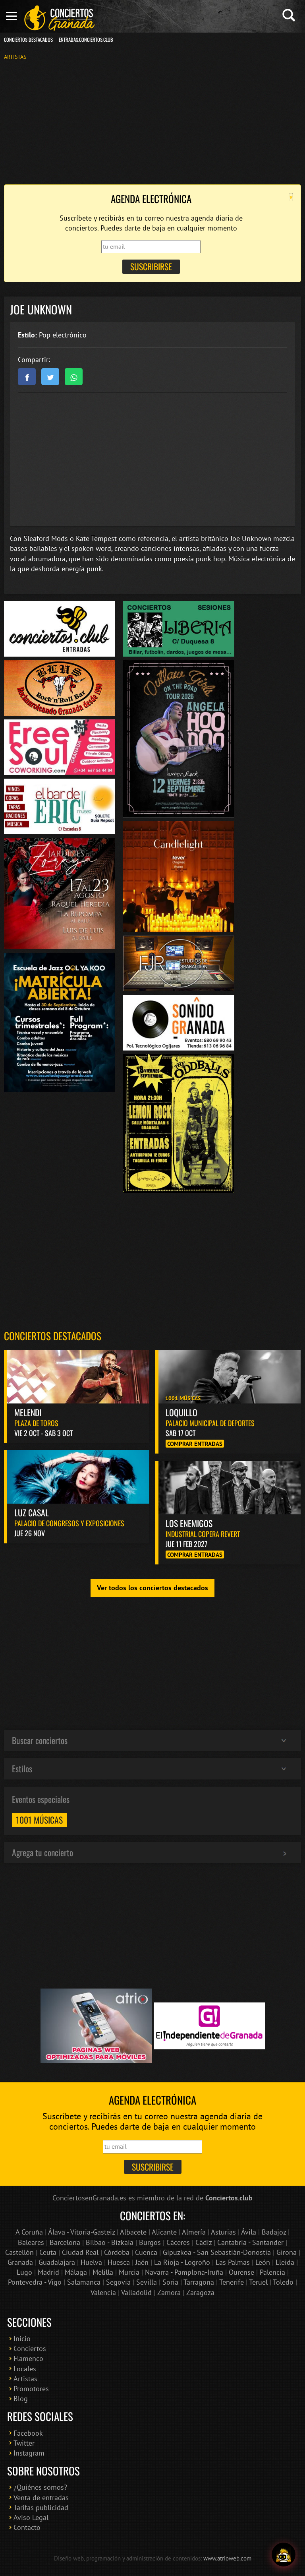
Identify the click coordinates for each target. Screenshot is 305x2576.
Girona (287, 2252)
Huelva (91, 2262)
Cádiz (204, 2242)
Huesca (119, 2262)
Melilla (103, 2272)
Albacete (133, 2232)
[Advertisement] (152, 122)
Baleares (31, 2242)
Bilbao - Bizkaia (110, 2242)
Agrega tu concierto (42, 1852)
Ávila (249, 2232)
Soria (170, 2282)
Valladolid (136, 2292)
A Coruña (29, 2232)
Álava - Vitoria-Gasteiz (81, 2232)
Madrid (48, 2272)
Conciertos (30, 2348)
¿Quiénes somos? (40, 2487)
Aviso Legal (31, 2517)
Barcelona (65, 2242)
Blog (21, 2399)
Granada (20, 2262)
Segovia (118, 2282)
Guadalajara (57, 2262)
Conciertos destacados (53, 1336)
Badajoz (274, 2232)
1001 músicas (39, 1820)
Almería (194, 2232)
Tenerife (232, 2282)
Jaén (142, 2262)
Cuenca (146, 2252)
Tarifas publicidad (41, 2507)
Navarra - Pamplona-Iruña (184, 2272)
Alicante (164, 2232)
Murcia (129, 2272)
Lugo (24, 2272)
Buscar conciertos (40, 1740)
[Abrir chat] (284, 2555)
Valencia (103, 2292)
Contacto (27, 2527)
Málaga (76, 2272)
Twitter (24, 2443)
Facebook (28, 2433)
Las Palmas (233, 2262)
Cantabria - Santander (250, 2242)
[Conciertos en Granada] (60, 18)
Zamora (169, 2292)
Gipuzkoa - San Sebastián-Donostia (217, 2252)
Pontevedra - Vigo (35, 2282)
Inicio (22, 2339)
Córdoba (117, 2252)
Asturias (223, 2232)
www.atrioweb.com (227, 2558)
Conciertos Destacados (28, 40)
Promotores (31, 2389)
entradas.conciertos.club (86, 40)
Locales (25, 2369)
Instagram (29, 2453)
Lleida (285, 2262)
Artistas (15, 57)
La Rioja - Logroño (182, 2262)
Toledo (283, 2282)
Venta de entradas (41, 2497)
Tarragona (199, 2282)
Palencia (272, 2272)
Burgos (150, 2242)
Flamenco (28, 2358)
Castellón (19, 2252)
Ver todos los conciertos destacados (152, 1588)
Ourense (241, 2272)
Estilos (22, 1768)
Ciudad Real (80, 2252)
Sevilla (147, 2282)
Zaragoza (200, 2292)
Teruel (258, 2282)
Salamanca (84, 2282)
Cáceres (178, 2242)
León (263, 2262)
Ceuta (48, 2252)
